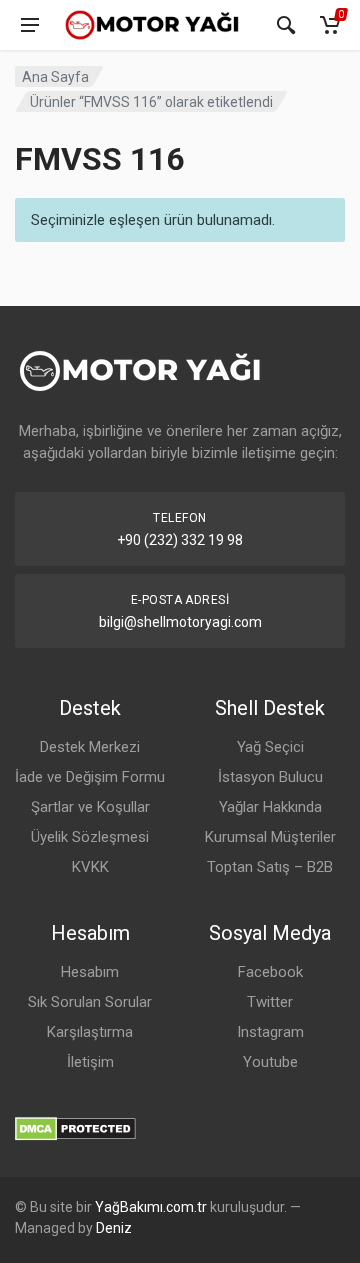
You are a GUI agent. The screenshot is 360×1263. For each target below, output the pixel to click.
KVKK (90, 867)
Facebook (270, 972)
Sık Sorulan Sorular (90, 1002)
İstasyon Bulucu (270, 777)
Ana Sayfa (55, 77)
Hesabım (90, 972)
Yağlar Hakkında (270, 807)
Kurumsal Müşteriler (270, 837)
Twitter (270, 1002)
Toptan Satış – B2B (270, 867)
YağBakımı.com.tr (151, 1207)
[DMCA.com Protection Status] (75, 1127)
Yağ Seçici (270, 747)
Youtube (270, 1062)
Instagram (270, 1032)
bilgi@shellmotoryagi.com (180, 622)
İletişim (90, 1062)
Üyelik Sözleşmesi (90, 837)
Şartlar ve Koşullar (90, 807)
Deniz (114, 1228)
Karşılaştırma (90, 1032)
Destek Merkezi (90, 747)
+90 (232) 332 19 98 (180, 540)
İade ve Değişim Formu (90, 777)
